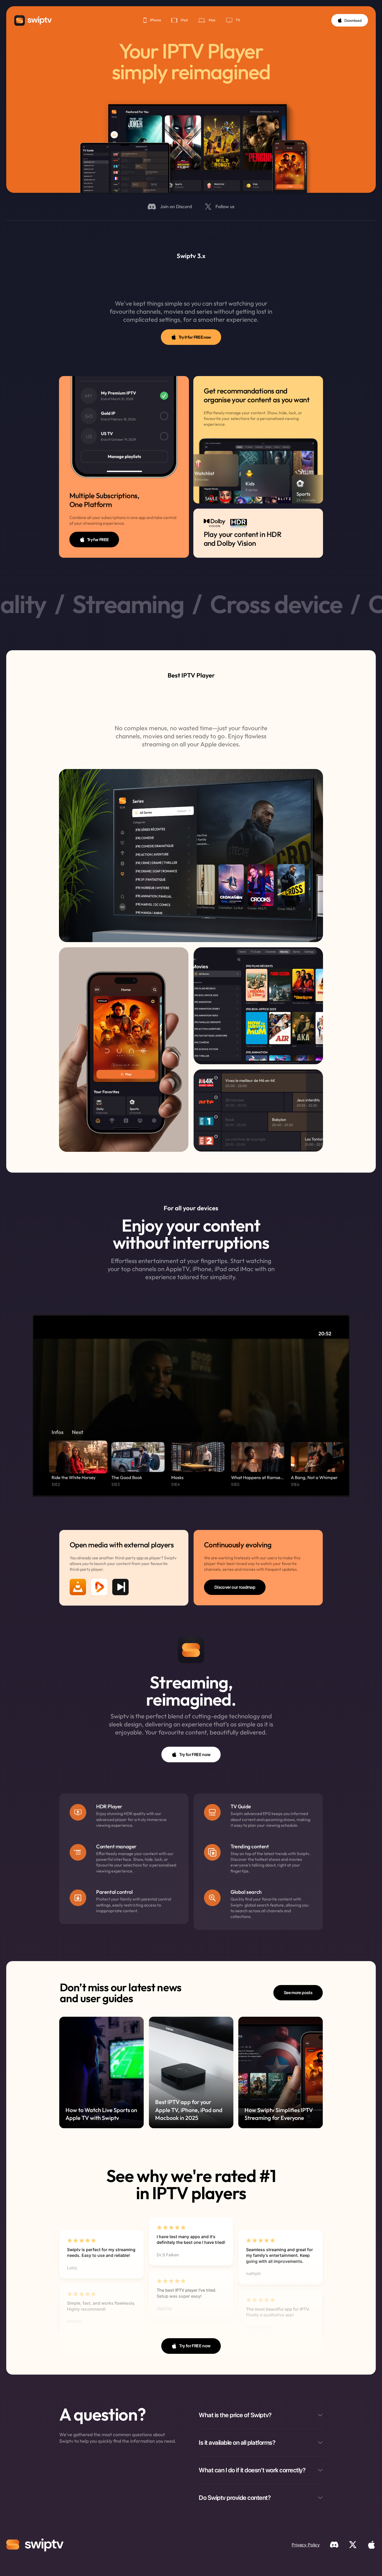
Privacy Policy (306, 2545)
